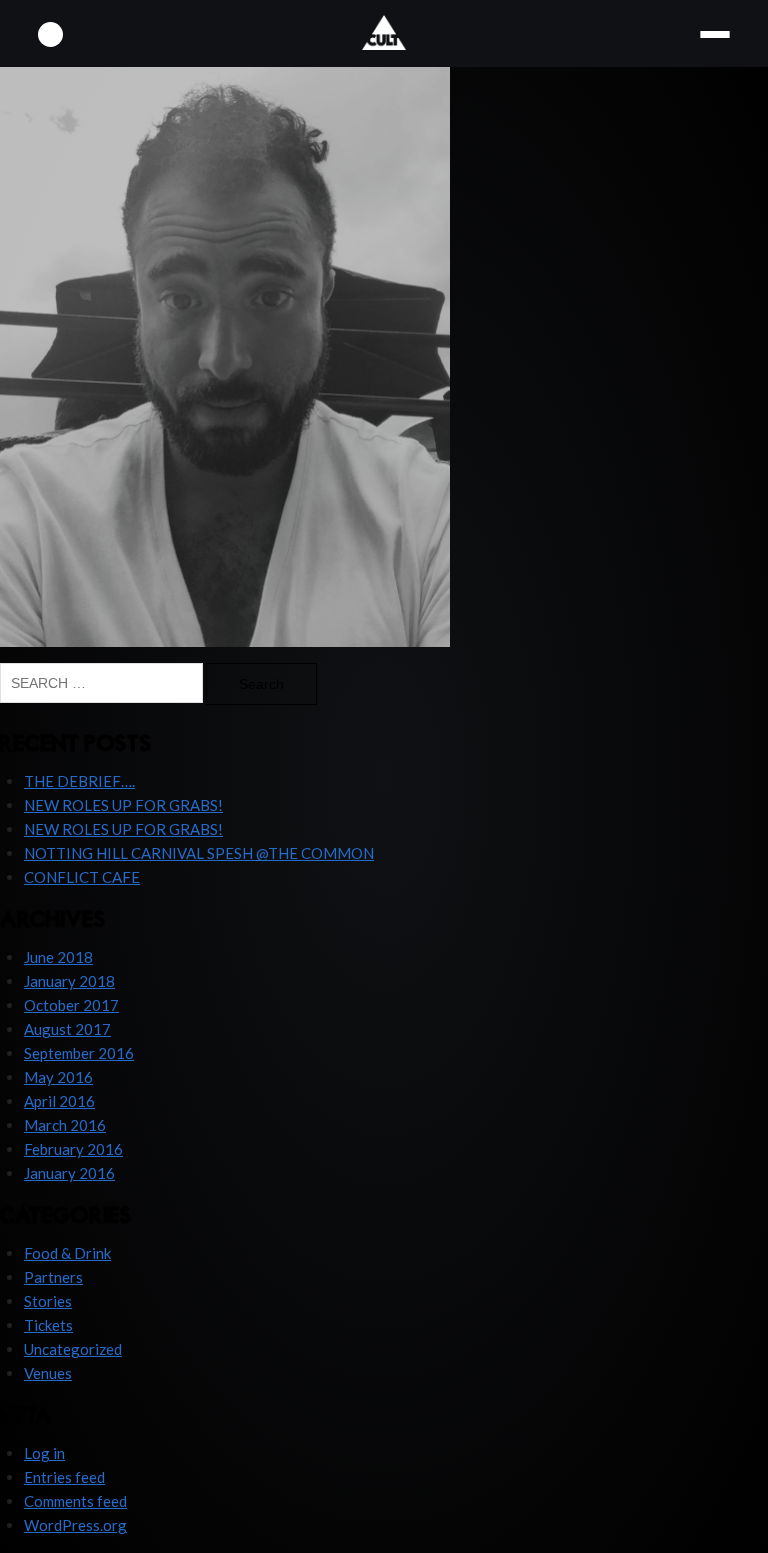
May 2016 (58, 1077)
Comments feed (75, 1501)
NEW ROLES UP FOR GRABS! (123, 805)
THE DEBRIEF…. (79, 781)
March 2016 (65, 1125)
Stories (48, 1301)
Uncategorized (73, 1349)
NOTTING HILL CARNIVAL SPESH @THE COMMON (199, 853)
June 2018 (58, 957)
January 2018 (69, 981)
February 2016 (73, 1149)
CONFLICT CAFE (82, 877)
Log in (44, 1453)
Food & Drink (67, 1253)
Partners (53, 1277)
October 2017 (71, 1005)
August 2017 (67, 1029)
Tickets (48, 1325)
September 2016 (79, 1053)
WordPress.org (75, 1525)
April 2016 (59, 1101)
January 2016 (69, 1173)
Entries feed (64, 1477)
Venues (48, 1373)
